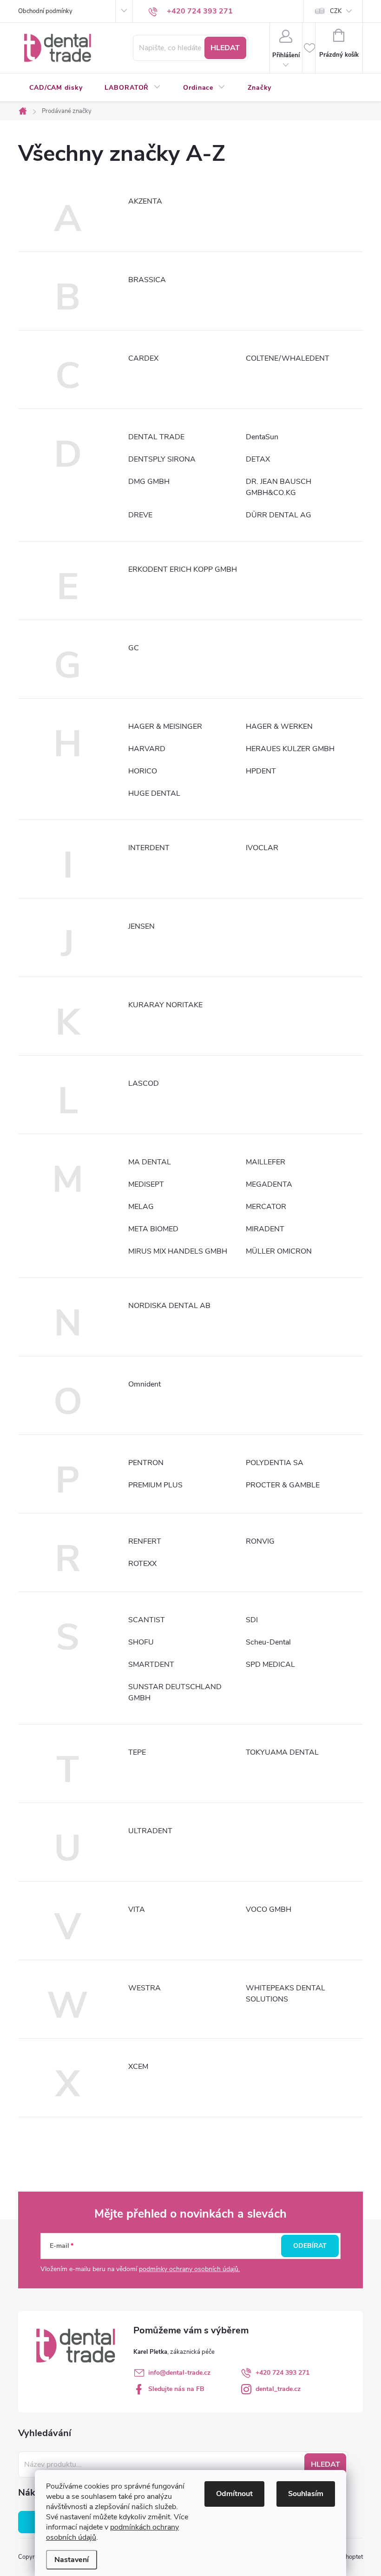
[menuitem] (56, 88)
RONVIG (260, 1541)
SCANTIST (147, 1620)
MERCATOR (266, 1207)
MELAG (141, 1207)
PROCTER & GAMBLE (283, 1485)
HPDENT (261, 771)
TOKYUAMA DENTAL (282, 1752)
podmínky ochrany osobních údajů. (189, 2269)
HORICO (143, 771)
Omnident (145, 1384)
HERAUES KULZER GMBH (290, 749)
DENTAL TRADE (156, 437)
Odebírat (310, 2246)
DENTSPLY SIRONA (162, 459)
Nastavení (72, 2560)
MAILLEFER (266, 1162)
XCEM (138, 2067)
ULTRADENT (150, 1831)
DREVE (140, 515)
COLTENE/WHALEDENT (288, 358)
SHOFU (141, 1642)
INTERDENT (149, 848)
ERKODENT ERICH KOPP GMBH (183, 569)
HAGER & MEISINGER (165, 727)
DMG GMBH (149, 482)
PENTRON (146, 1463)
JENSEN (141, 926)
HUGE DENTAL (154, 793)
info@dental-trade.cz (179, 2373)
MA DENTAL (150, 1162)
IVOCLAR (262, 848)
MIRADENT (265, 1229)
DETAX (258, 459)
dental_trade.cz (278, 2389)
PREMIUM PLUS (155, 1485)
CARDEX (143, 358)
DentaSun (262, 437)
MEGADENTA (269, 1184)
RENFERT (145, 1541)
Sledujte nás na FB (176, 2389)
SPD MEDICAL (270, 1664)
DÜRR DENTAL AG (279, 515)
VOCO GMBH (269, 1909)
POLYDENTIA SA (275, 1463)
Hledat (225, 48)
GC (134, 648)
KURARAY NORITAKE (165, 1005)
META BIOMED (153, 1229)
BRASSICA (147, 280)
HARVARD (147, 749)
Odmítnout (234, 2494)
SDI (252, 1620)
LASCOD (144, 1083)
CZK (336, 11)
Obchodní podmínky (45, 11)
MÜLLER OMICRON (279, 1251)
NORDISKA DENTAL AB (169, 1306)
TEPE (137, 1752)
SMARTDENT (151, 1664)
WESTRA (145, 1988)
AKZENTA (145, 201)
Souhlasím (306, 2494)
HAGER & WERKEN (279, 727)
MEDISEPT (146, 1184)
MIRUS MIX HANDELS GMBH (178, 1251)
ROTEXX (142, 1564)
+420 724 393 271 (282, 2373)
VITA (137, 1909)
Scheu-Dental (268, 1642)
